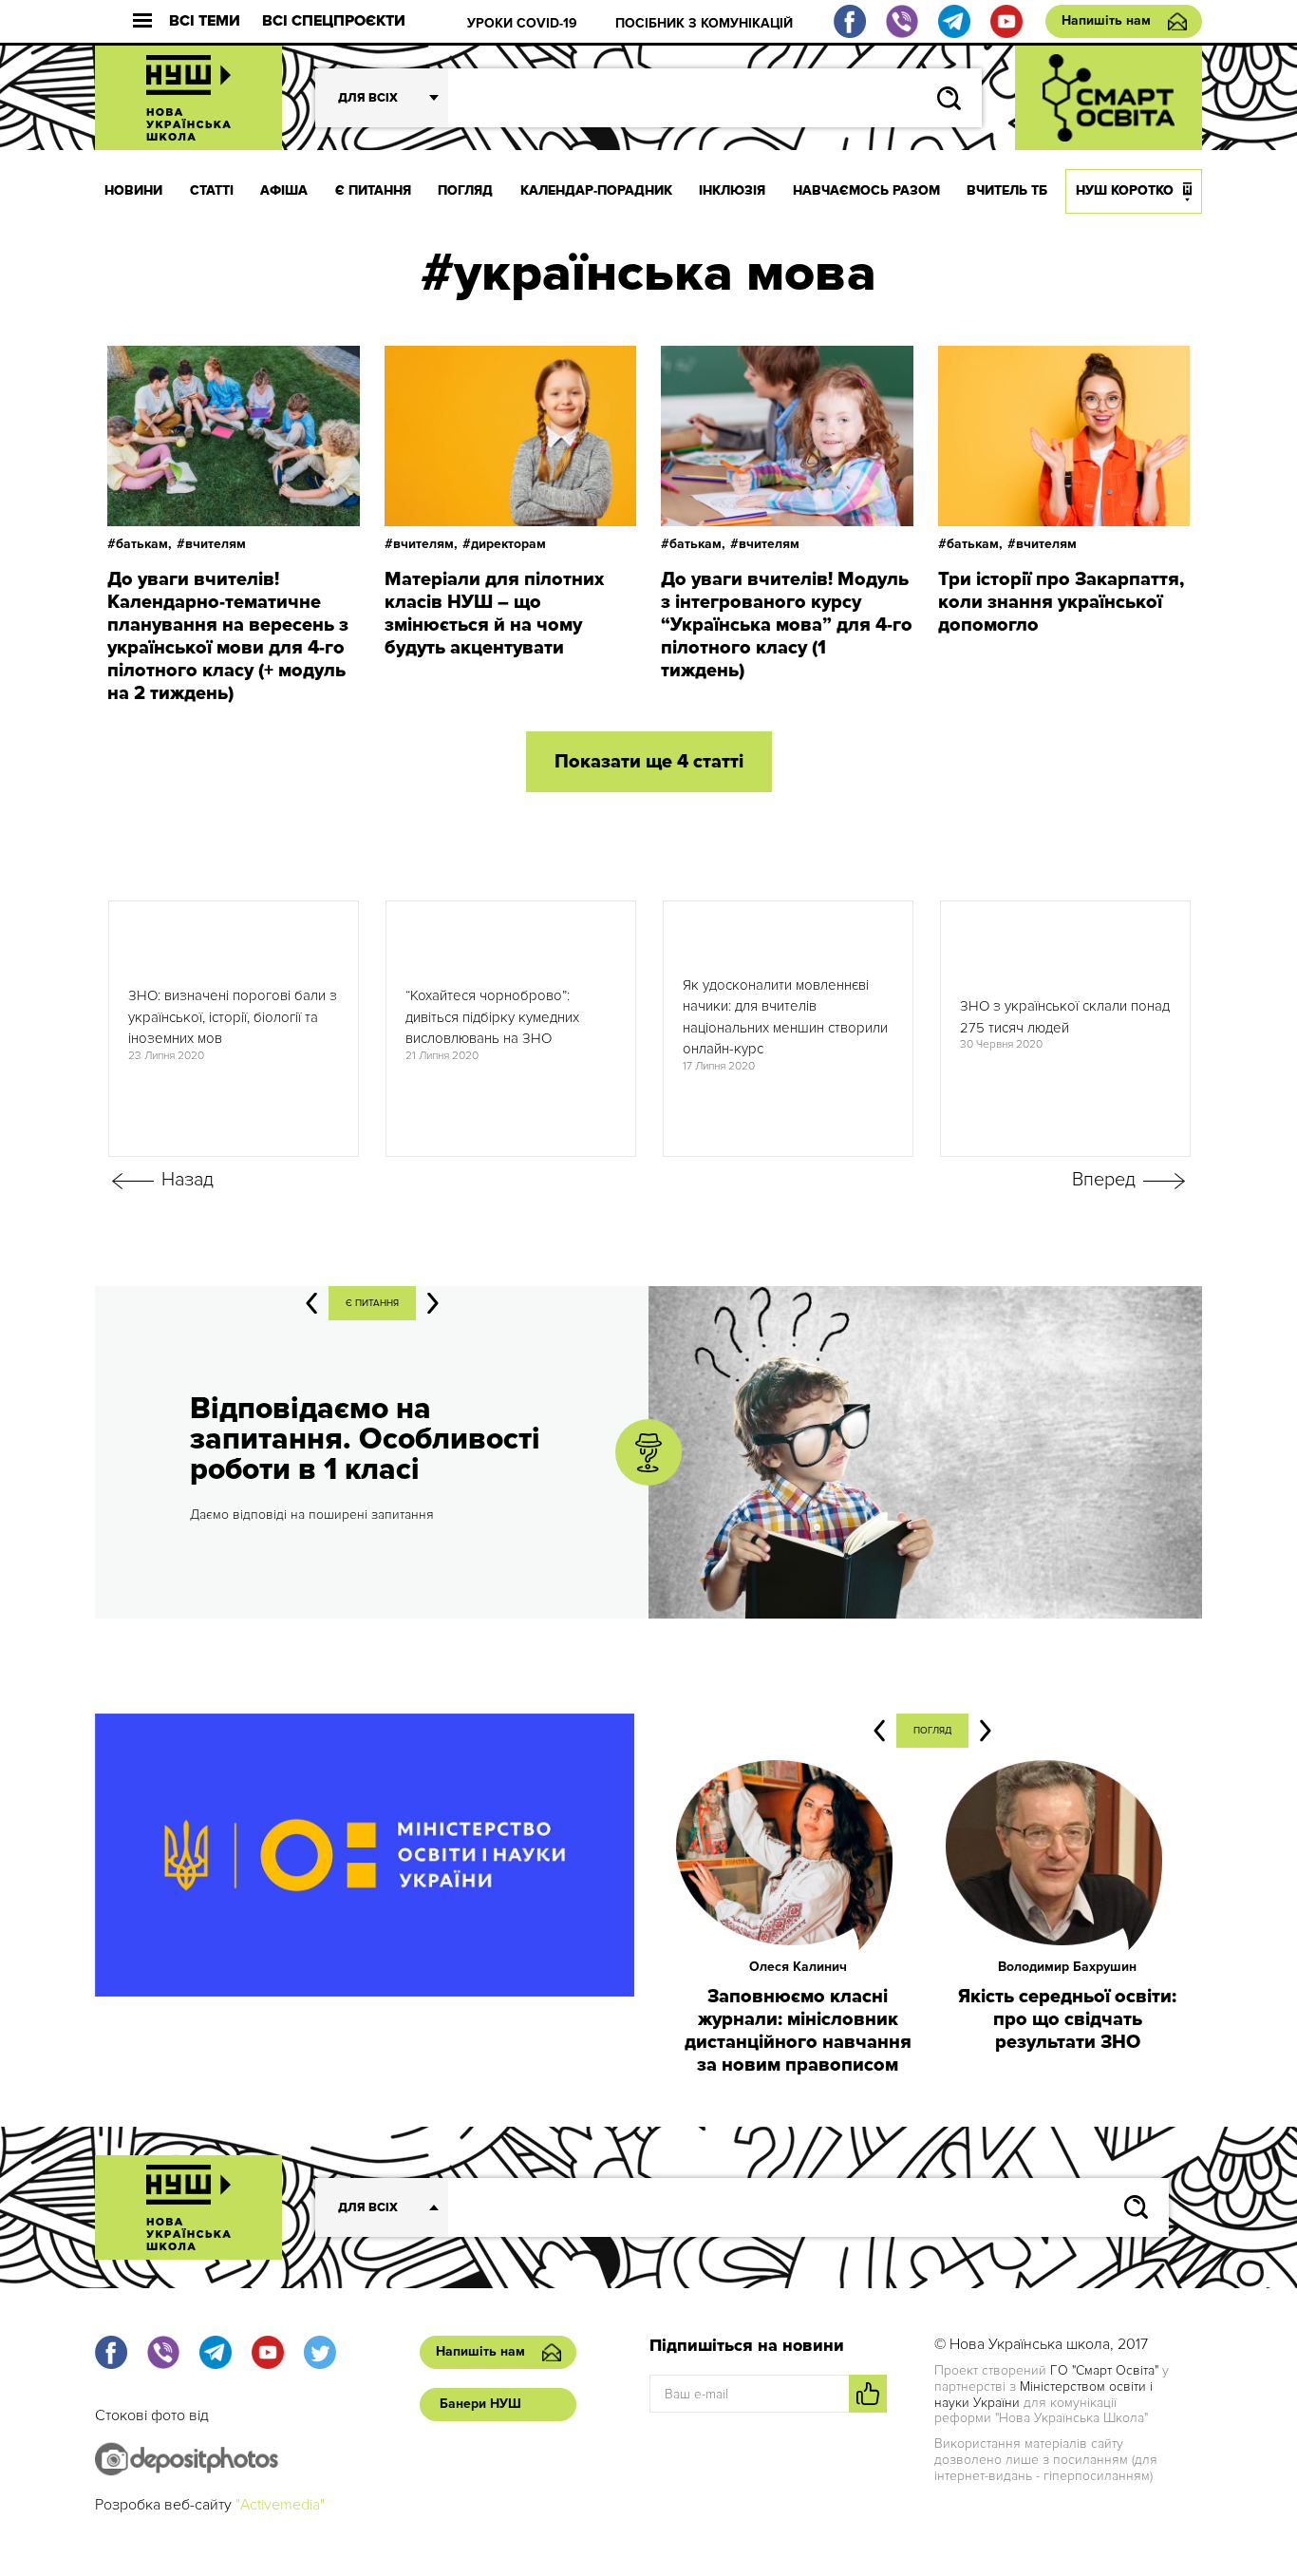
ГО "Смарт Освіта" (1104, 2370)
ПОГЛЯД (465, 190)
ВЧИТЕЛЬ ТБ (1007, 190)
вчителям (216, 544)
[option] (234, 1029)
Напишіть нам (1106, 20)
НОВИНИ (133, 190)
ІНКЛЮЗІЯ (732, 190)
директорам (508, 544)
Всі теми (205, 21)
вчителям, (425, 544)
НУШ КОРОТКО (1125, 190)
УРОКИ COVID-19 (522, 23)
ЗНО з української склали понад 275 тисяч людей (1065, 1017)
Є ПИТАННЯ (373, 190)
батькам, (144, 544)
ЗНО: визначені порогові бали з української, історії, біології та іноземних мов (233, 1017)
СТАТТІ (212, 190)
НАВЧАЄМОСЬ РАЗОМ (866, 190)
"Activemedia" (280, 2505)
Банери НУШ (480, 2404)
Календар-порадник (596, 190)
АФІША (284, 190)
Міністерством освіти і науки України (1043, 2395)
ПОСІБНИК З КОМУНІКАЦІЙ (704, 23)
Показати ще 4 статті (649, 762)
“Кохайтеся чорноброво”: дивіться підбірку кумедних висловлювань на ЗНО (492, 1017)
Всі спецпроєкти (334, 21)
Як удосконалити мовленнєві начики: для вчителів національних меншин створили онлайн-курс (785, 1017)
